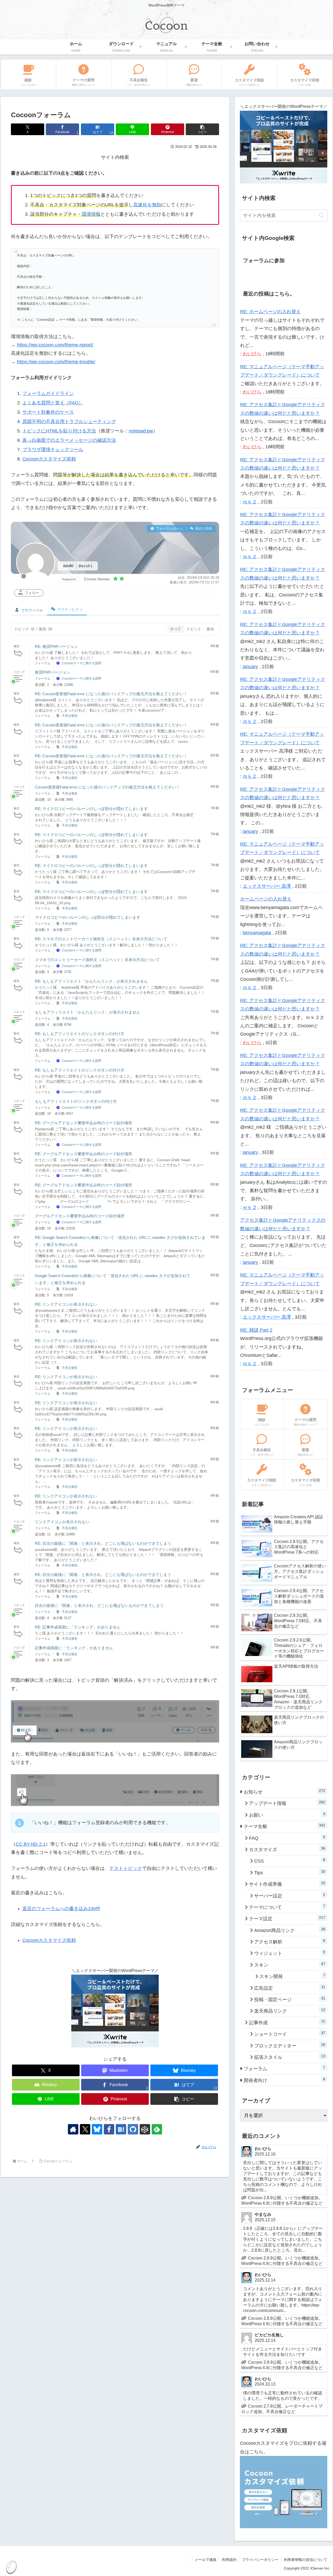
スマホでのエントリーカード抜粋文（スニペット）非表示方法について (97, 960)
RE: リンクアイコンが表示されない (66, 1304)
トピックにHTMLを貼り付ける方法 (59, 431)
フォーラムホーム (169, 528)
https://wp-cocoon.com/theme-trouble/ (56, 362)
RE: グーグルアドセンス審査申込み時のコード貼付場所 (84, 1123)
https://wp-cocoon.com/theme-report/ (55, 345)
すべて (176, 629)
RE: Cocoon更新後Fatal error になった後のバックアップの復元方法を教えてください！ (111, 694)
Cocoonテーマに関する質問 (82, 663)
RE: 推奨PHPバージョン (56, 646)
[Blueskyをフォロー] (97, 2129)
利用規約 (229, 2560)
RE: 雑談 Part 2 (256, 1330)
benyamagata (257, 933)
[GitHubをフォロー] (133, 2129)
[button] (202, 129)
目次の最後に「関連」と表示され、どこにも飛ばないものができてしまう (99, 1605)
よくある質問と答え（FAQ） (53, 403)
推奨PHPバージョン (53, 672)
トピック (194, 629)
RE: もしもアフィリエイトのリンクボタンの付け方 (80, 1034)
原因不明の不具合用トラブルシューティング (69, 422)
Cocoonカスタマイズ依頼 (49, 459)
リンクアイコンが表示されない (62, 1522)
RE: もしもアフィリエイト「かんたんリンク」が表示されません (91, 981)
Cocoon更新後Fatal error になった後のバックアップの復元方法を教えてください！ (107, 787)
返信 (210, 629)
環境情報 (91, 214)
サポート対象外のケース (48, 412)
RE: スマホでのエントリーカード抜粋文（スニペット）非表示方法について (101, 939)
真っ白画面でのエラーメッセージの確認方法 (69, 440)
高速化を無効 (147, 205)
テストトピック (126, 1868)
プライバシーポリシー (260, 2560)
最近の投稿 (203, 528)
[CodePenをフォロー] (145, 2129)
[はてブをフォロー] (121, 2129)
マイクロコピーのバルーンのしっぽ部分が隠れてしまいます (88, 917)
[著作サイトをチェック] (73, 2129)
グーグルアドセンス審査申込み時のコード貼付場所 (80, 1216)
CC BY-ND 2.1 (31, 1844)
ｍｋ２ (250, 502)
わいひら (252, 354)
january (250, 667)
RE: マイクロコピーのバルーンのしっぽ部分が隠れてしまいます (91, 809)
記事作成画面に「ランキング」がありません (74, 1648)
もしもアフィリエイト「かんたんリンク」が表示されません (88, 1012)
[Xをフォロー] (85, 2129)
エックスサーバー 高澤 (267, 886)
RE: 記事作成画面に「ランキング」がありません (78, 1627)
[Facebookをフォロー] (109, 2129)
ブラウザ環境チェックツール (53, 450)
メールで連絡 (206, 2560)
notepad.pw (141, 431)
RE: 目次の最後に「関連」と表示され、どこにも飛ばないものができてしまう (103, 1543)
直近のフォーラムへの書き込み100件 (61, 1909)
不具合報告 (70, 716)
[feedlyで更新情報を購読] (157, 2129)
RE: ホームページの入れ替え (270, 312)
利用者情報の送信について (306, 2560)
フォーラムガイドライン (48, 393)
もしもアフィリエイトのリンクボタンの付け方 (76, 1101)
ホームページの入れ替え (266, 899)
